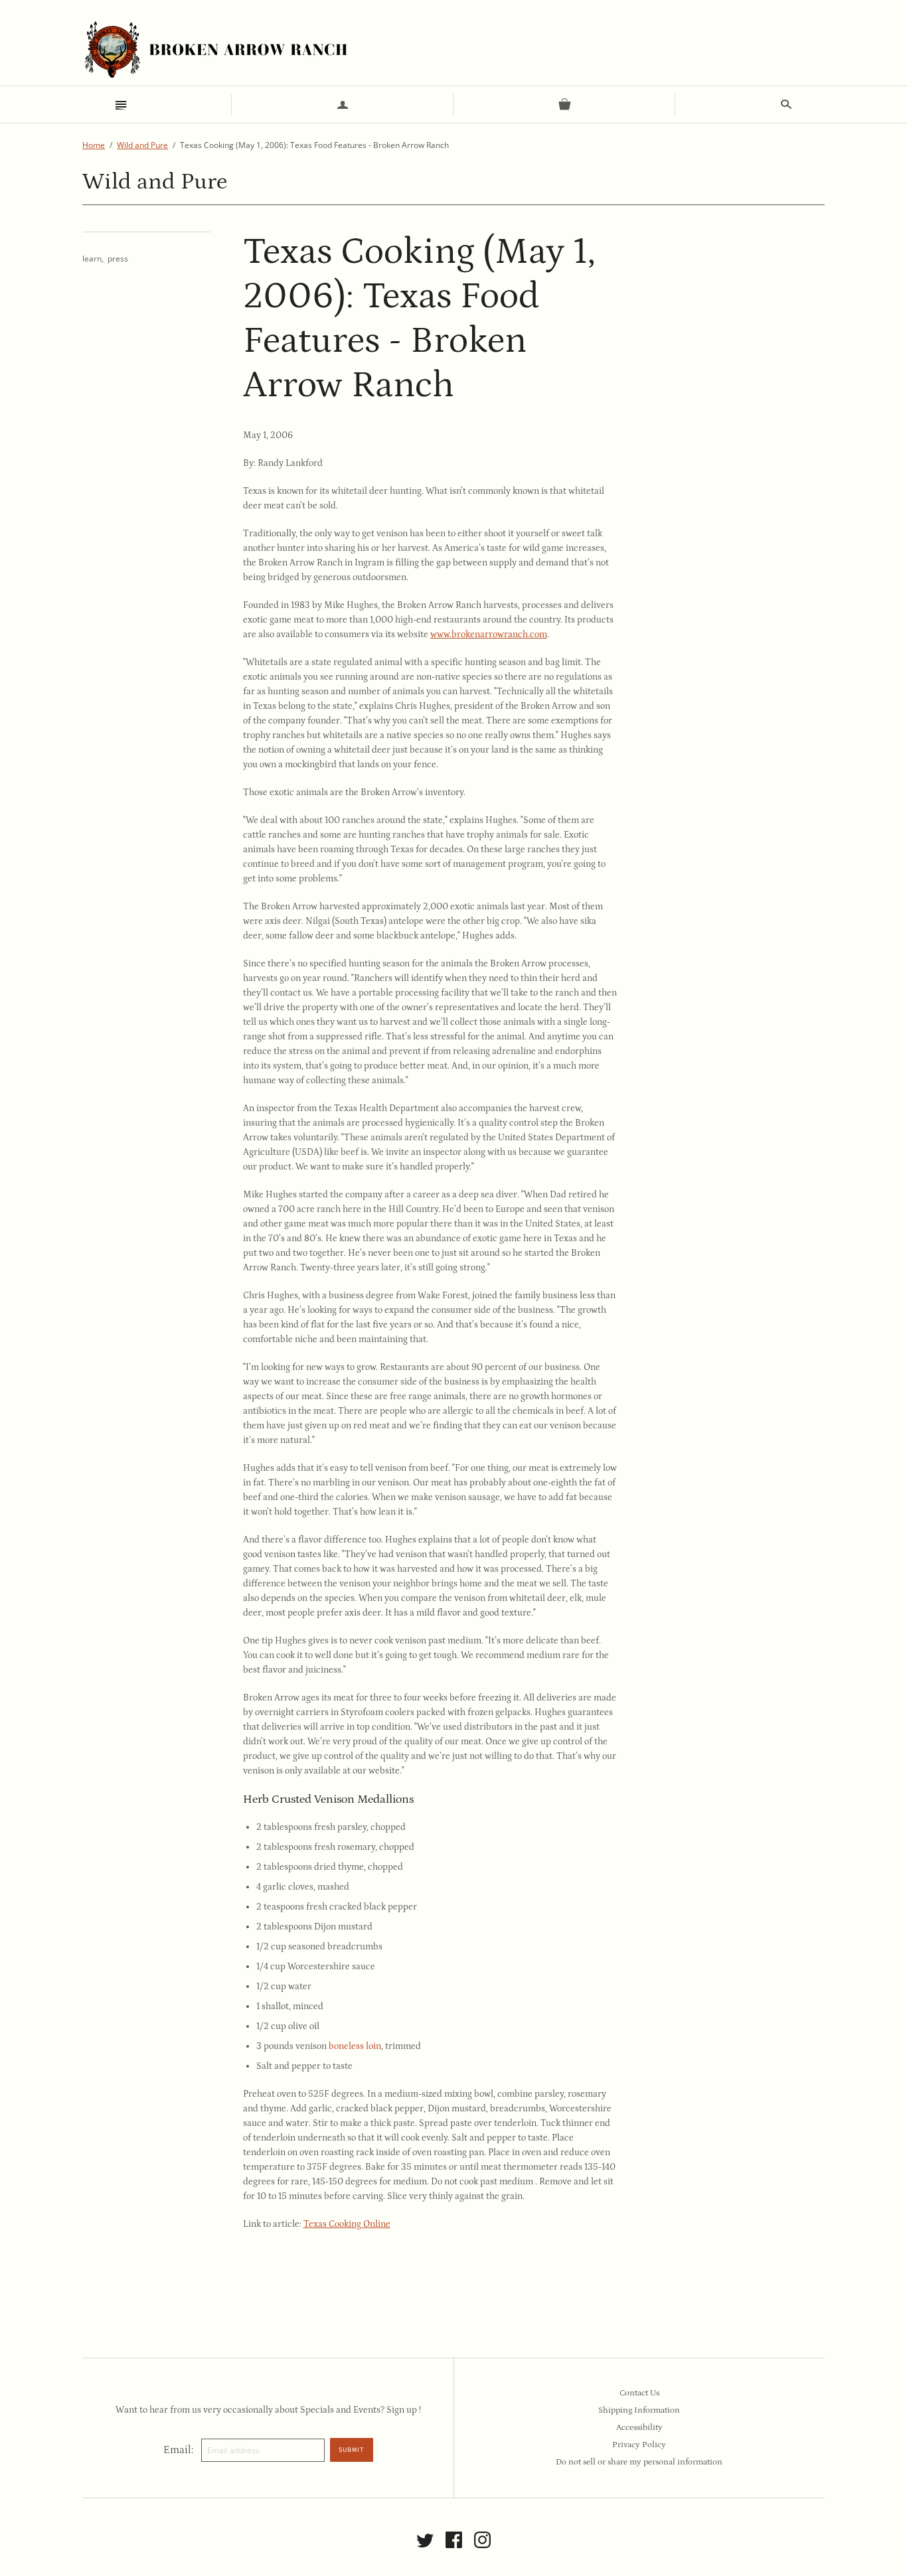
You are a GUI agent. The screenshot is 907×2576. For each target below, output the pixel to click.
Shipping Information (639, 2410)
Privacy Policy (639, 2445)
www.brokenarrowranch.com (489, 635)
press (118, 259)
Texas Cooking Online (347, 2224)
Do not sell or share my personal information (639, 2462)
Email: (178, 2450)
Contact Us (639, 2393)
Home (94, 145)
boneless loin (355, 2046)
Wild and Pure (142, 145)
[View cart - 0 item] (564, 105)
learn (92, 259)
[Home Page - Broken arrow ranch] (215, 49)
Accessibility (639, 2428)
